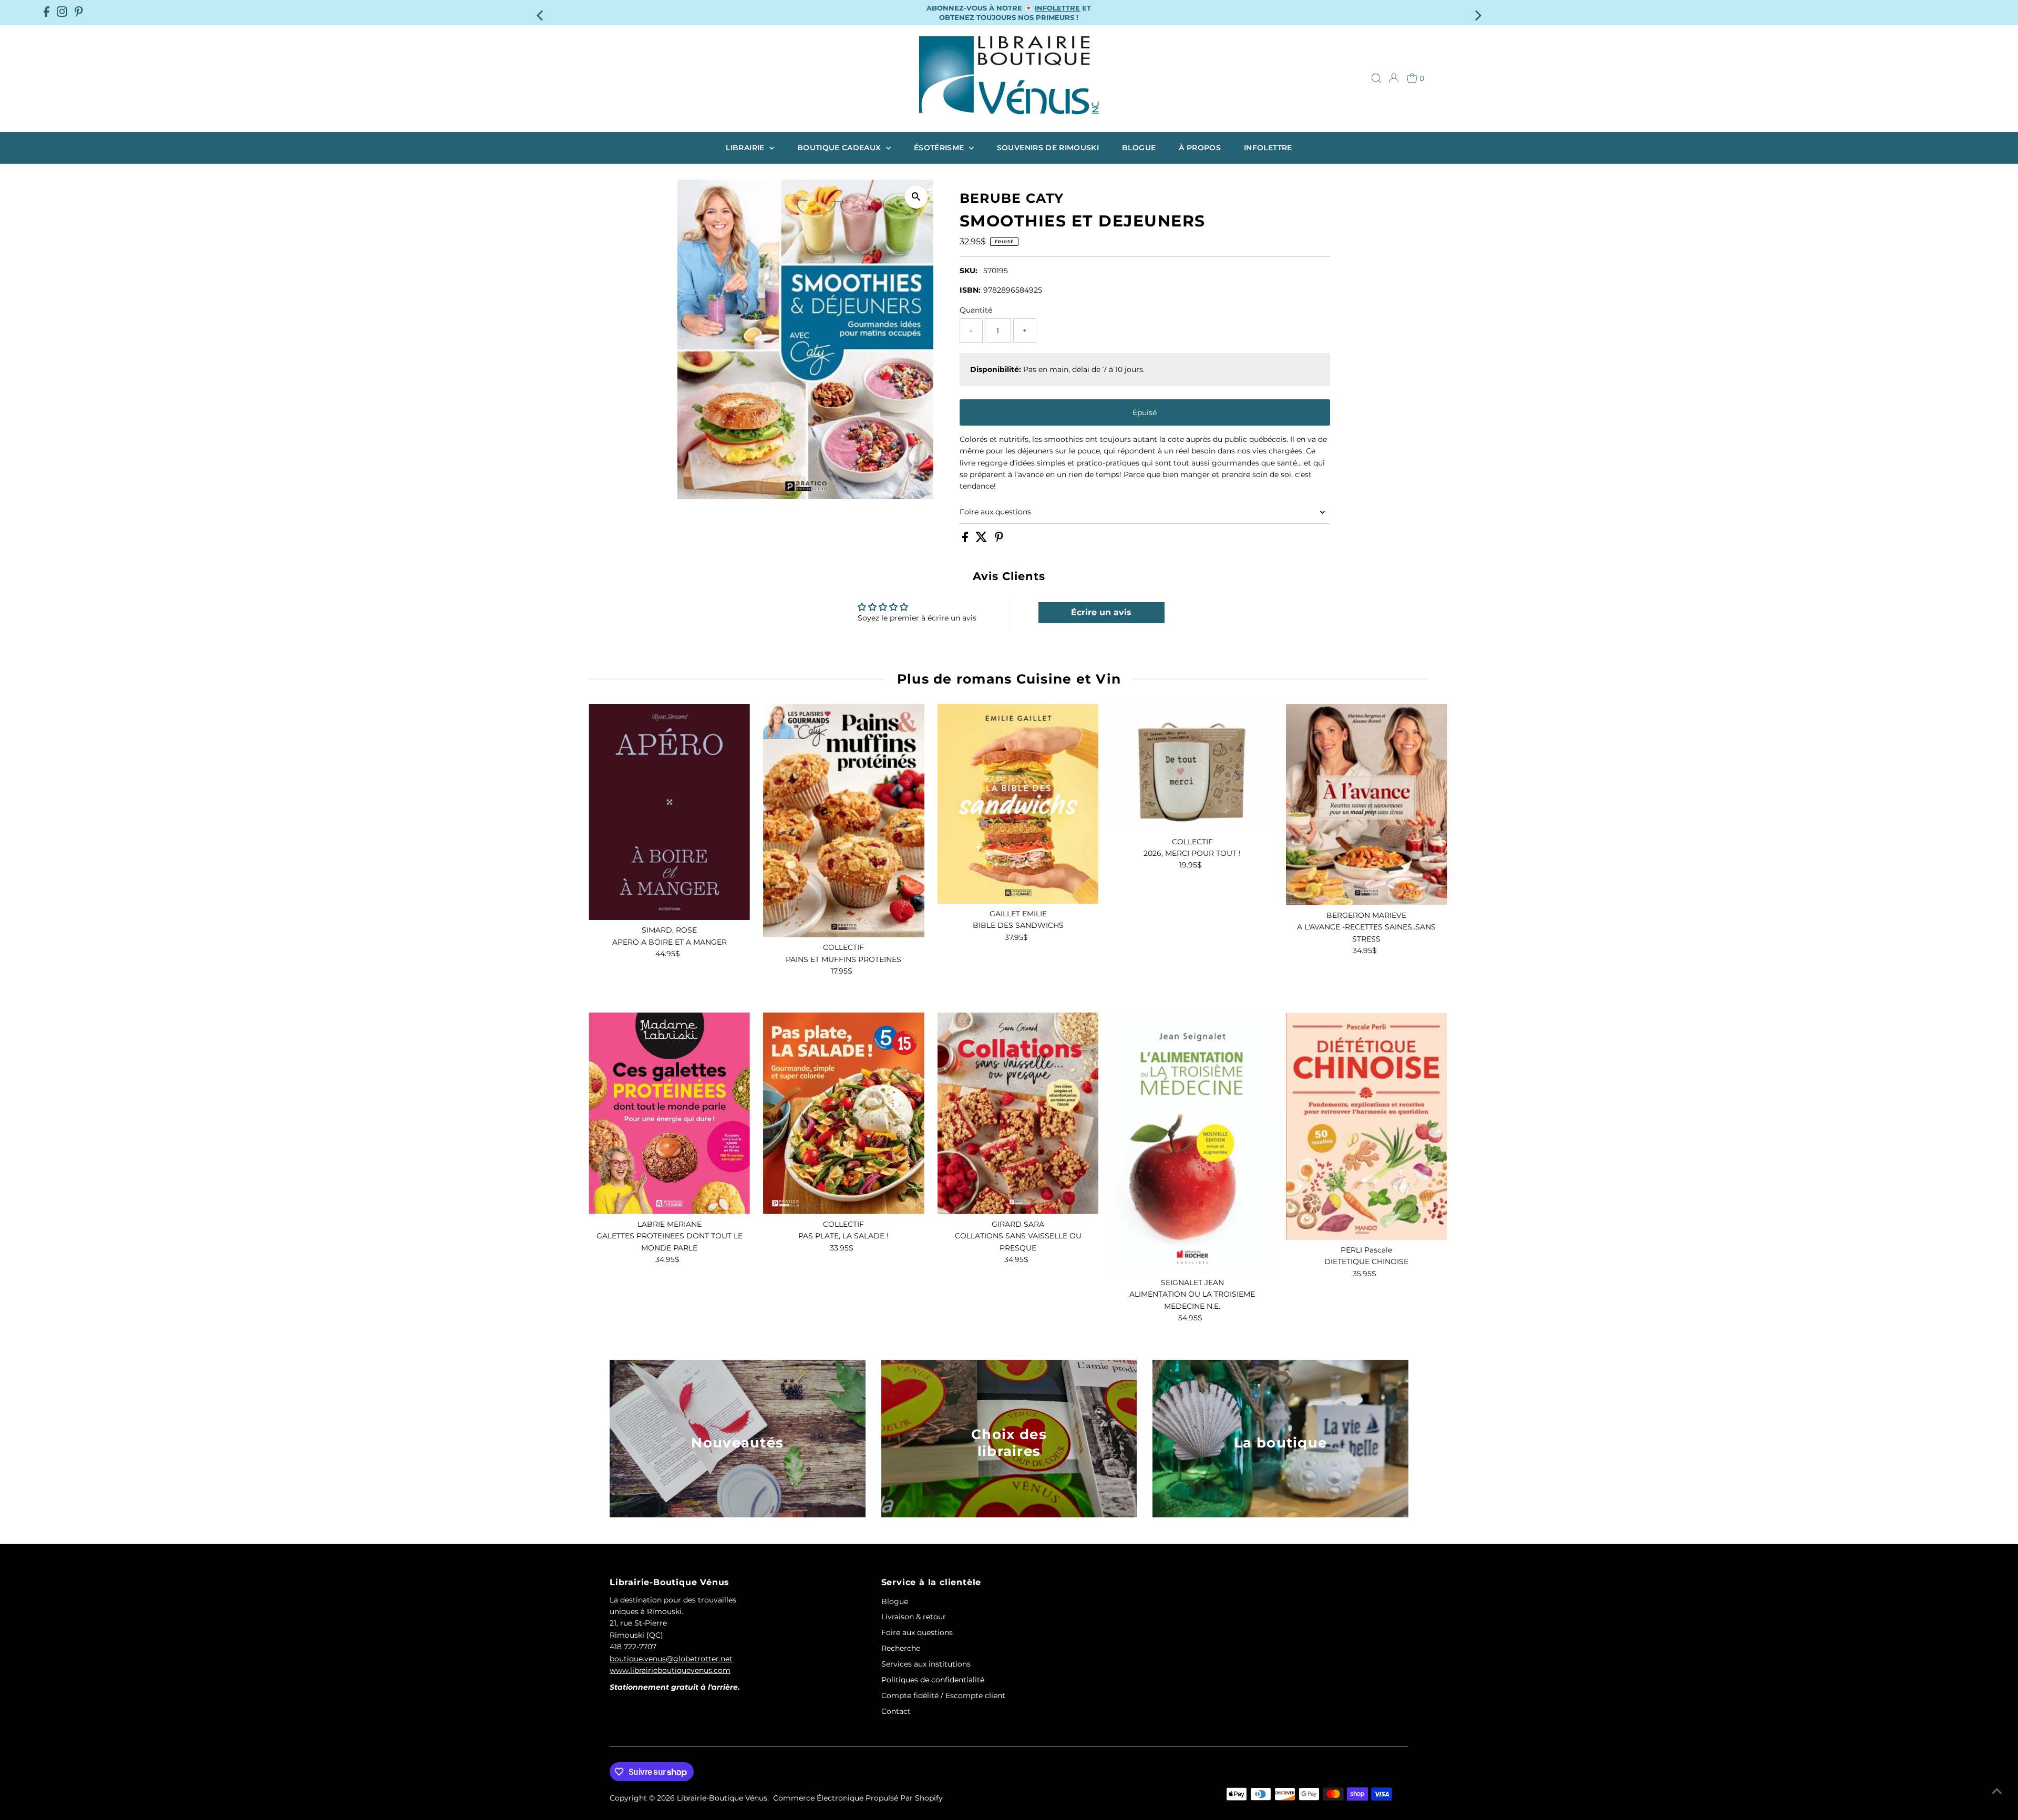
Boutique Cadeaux (840, 148)
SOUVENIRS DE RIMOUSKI (1048, 148)
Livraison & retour (914, 1617)
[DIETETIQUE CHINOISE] (1367, 1126)
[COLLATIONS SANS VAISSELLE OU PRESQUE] (1018, 1113)
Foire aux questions (995, 512)
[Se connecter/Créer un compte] (1394, 78)
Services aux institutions (926, 1664)
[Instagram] (62, 13)
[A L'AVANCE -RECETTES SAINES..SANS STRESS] (1367, 805)
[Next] (1477, 12)
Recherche (901, 1648)
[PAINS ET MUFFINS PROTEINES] (844, 821)
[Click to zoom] (916, 197)
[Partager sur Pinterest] (999, 540)
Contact (896, 1711)
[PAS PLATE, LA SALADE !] (844, 1113)
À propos (1200, 148)
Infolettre (1268, 148)
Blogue (1139, 148)
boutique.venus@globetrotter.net (671, 1659)
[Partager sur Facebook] (966, 540)
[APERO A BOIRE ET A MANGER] (669, 812)
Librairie (746, 148)
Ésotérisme (940, 148)
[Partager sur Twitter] (982, 540)
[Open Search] (1376, 78)
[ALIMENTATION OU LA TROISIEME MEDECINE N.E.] (1192, 1142)
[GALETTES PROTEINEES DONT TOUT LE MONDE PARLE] (669, 1113)
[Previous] (541, 12)
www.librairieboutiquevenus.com (670, 1670)
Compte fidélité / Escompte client (943, 1695)
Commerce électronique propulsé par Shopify (858, 1798)
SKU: (969, 271)
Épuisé (1145, 412)
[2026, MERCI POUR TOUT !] (1192, 768)
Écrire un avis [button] (1101, 612)
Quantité (976, 310)
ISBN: (970, 290)
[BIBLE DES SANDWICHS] (1018, 804)
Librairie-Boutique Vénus (722, 1798)
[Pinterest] (79, 13)
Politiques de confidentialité (933, 1680)
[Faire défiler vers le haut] (1997, 1791)
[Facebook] (47, 13)
